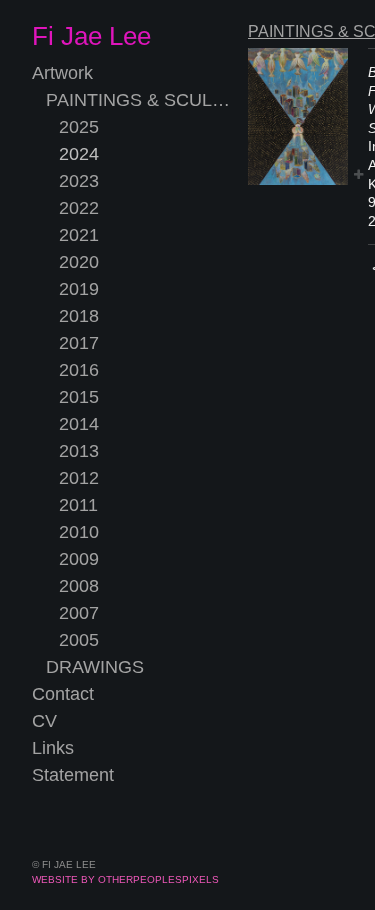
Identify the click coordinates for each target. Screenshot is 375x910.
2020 (79, 262)
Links (53, 748)
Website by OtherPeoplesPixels (125, 879)
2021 (79, 235)
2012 (79, 478)
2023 (79, 181)
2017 (79, 343)
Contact (63, 694)
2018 (79, 316)
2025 (79, 127)
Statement (73, 775)
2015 (79, 397)
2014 (79, 424)
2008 (79, 586)
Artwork (62, 73)
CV (44, 721)
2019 (79, 289)
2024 (79, 154)
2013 (79, 451)
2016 (79, 370)
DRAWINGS (95, 667)
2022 (79, 208)
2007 (79, 613)
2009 (79, 559)
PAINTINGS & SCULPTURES (139, 100)
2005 (79, 640)
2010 (79, 532)
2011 (78, 505)
